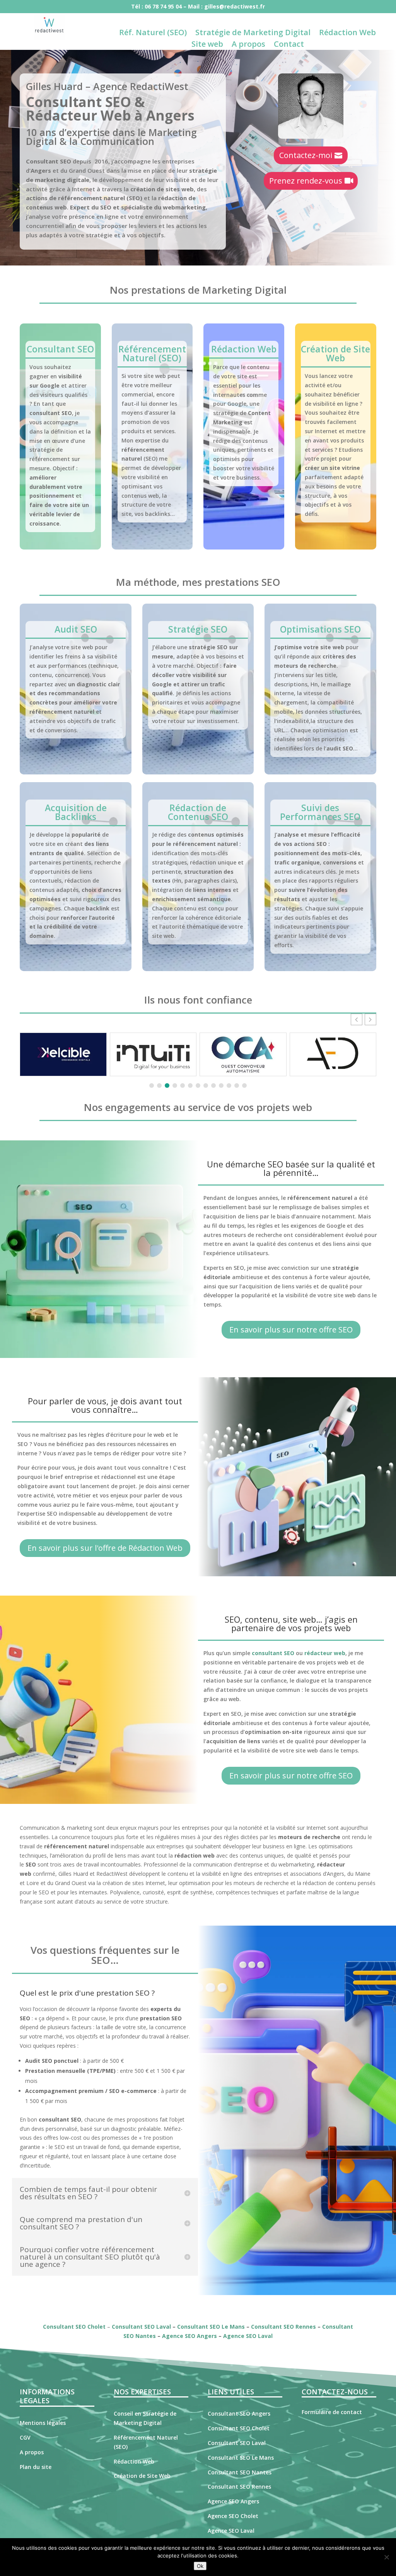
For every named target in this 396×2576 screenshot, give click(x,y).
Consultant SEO (60, 349)
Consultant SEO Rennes (283, 2327)
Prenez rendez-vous (306, 181)
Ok (200, 2566)
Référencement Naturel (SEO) (152, 353)
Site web (207, 45)
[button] (370, 1019)
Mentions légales (43, 2423)
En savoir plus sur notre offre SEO (291, 1330)
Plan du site (36, 2467)
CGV (25, 2437)
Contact (289, 45)
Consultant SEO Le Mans (211, 2327)
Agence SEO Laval (248, 2336)
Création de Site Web (335, 353)
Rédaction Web (347, 34)
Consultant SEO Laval (141, 2327)
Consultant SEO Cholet (74, 2327)
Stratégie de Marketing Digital (253, 34)
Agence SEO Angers (189, 2336)
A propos (248, 45)
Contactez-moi (306, 155)
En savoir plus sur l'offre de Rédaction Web (105, 1548)
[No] (386, 2557)
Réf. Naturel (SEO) (153, 34)
